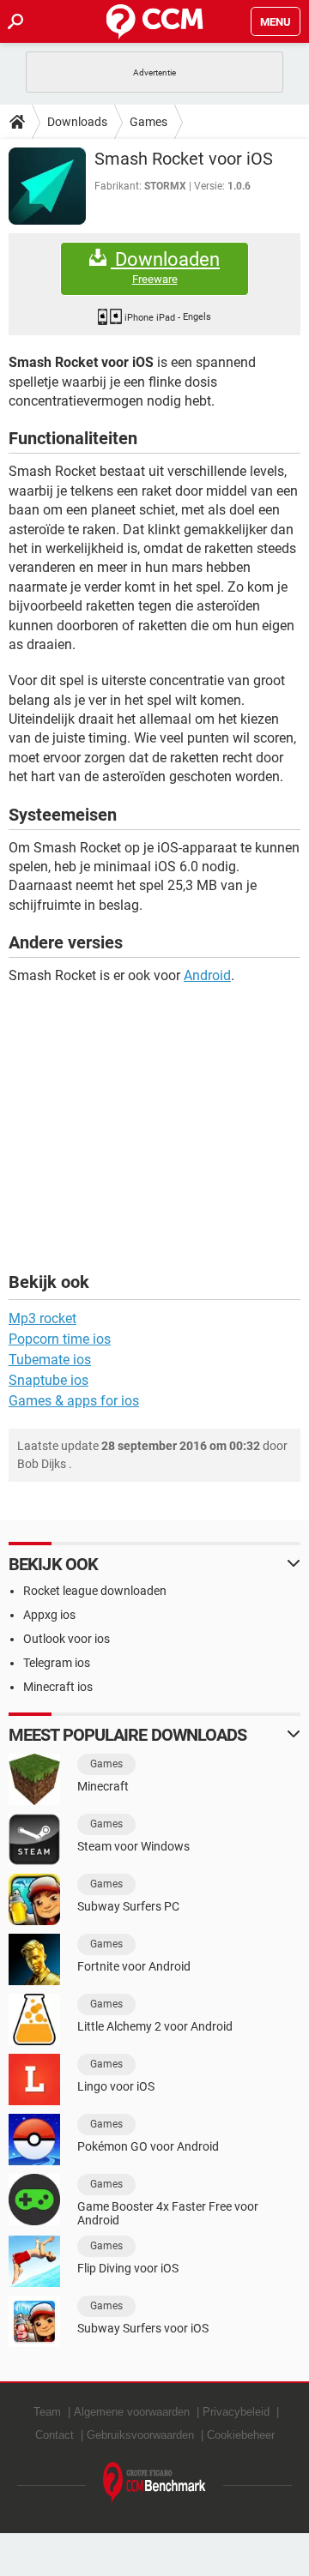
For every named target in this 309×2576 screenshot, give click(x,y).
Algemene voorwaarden (132, 2412)
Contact (55, 2435)
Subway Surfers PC (128, 1906)
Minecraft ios (58, 1687)
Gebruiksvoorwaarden (140, 2435)
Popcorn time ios (60, 1339)
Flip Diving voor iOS (128, 2268)
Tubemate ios (50, 1360)
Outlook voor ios (67, 1639)
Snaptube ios (48, 1380)
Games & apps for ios (74, 1401)
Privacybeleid (236, 2412)
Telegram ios (57, 1663)
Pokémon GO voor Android (148, 2146)
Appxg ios (49, 1615)
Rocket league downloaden (95, 1591)
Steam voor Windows (133, 1846)
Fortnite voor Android (134, 1966)
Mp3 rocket (42, 1318)
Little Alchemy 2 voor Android (155, 2026)
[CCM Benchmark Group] (154, 2483)
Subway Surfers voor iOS (143, 2328)
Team (47, 2412)
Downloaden (165, 268)
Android (207, 975)
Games (148, 122)
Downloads (77, 122)
